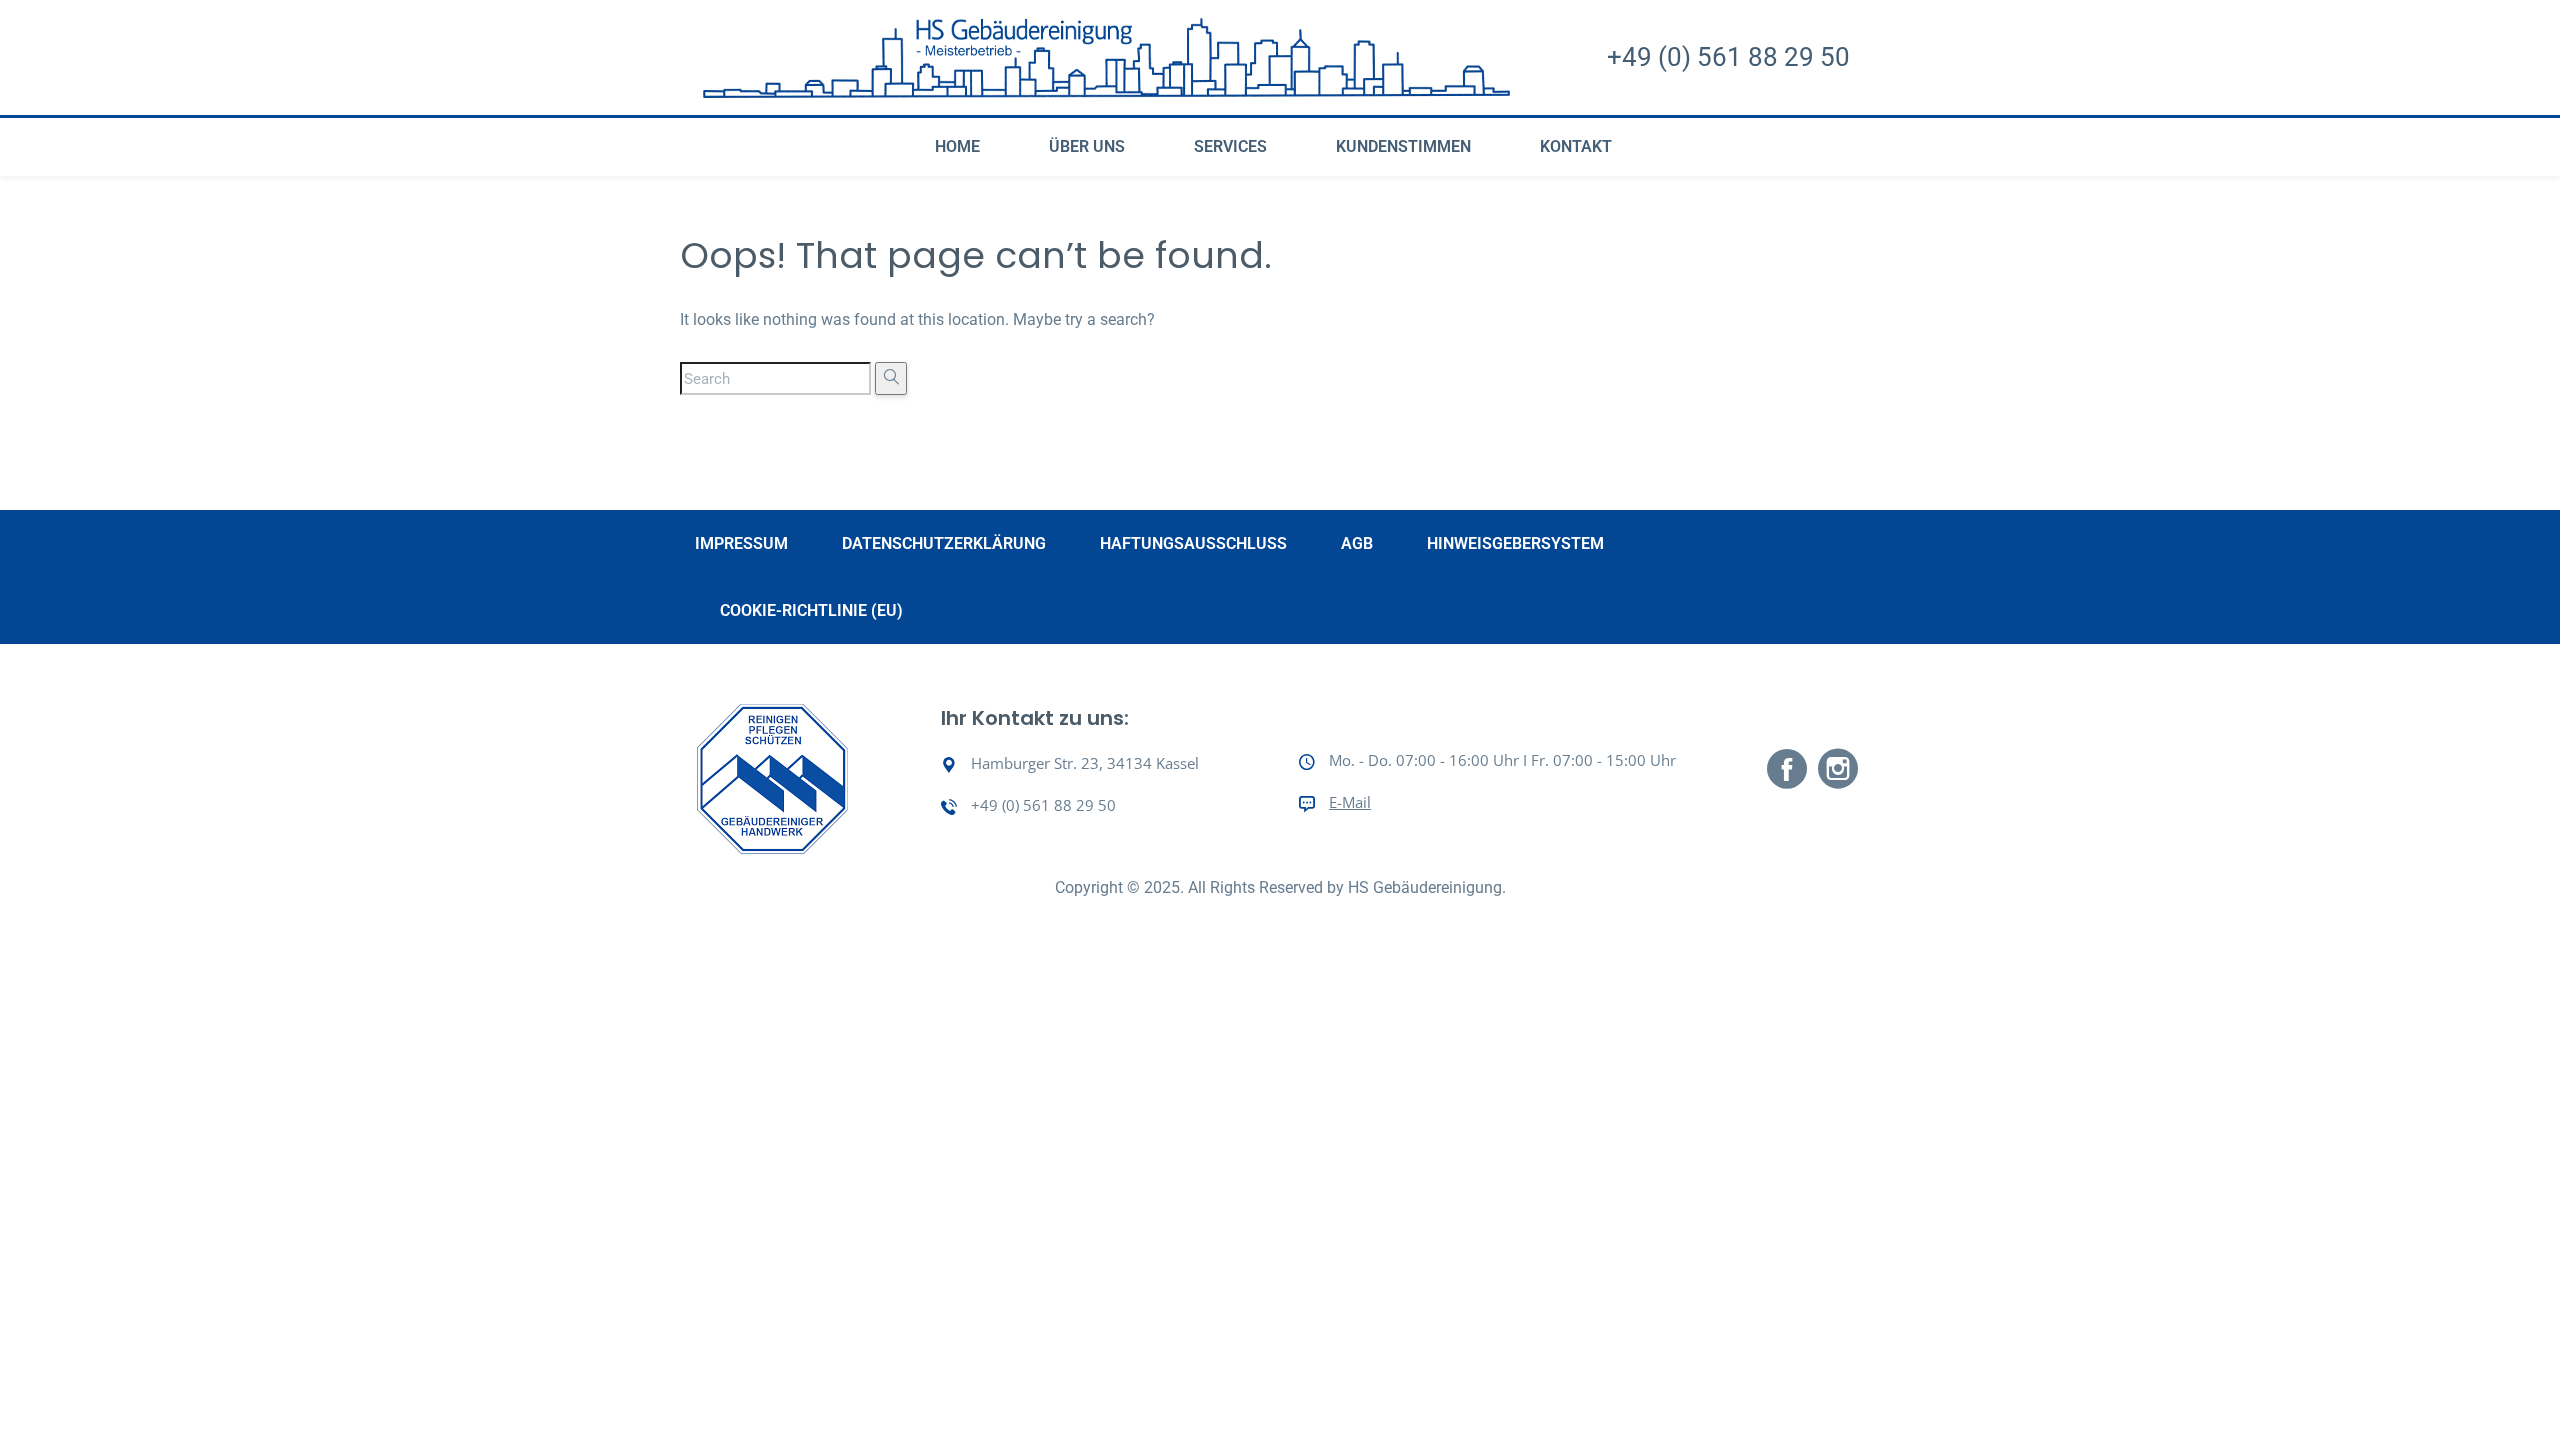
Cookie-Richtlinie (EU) (811, 610)
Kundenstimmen (1403, 146)
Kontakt (1576, 146)
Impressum (741, 543)
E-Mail (1350, 802)
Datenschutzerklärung (944, 543)
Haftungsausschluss (1193, 543)
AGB (1357, 543)
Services (1230, 146)
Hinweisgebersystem (1515, 543)
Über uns (1087, 146)
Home (957, 146)
